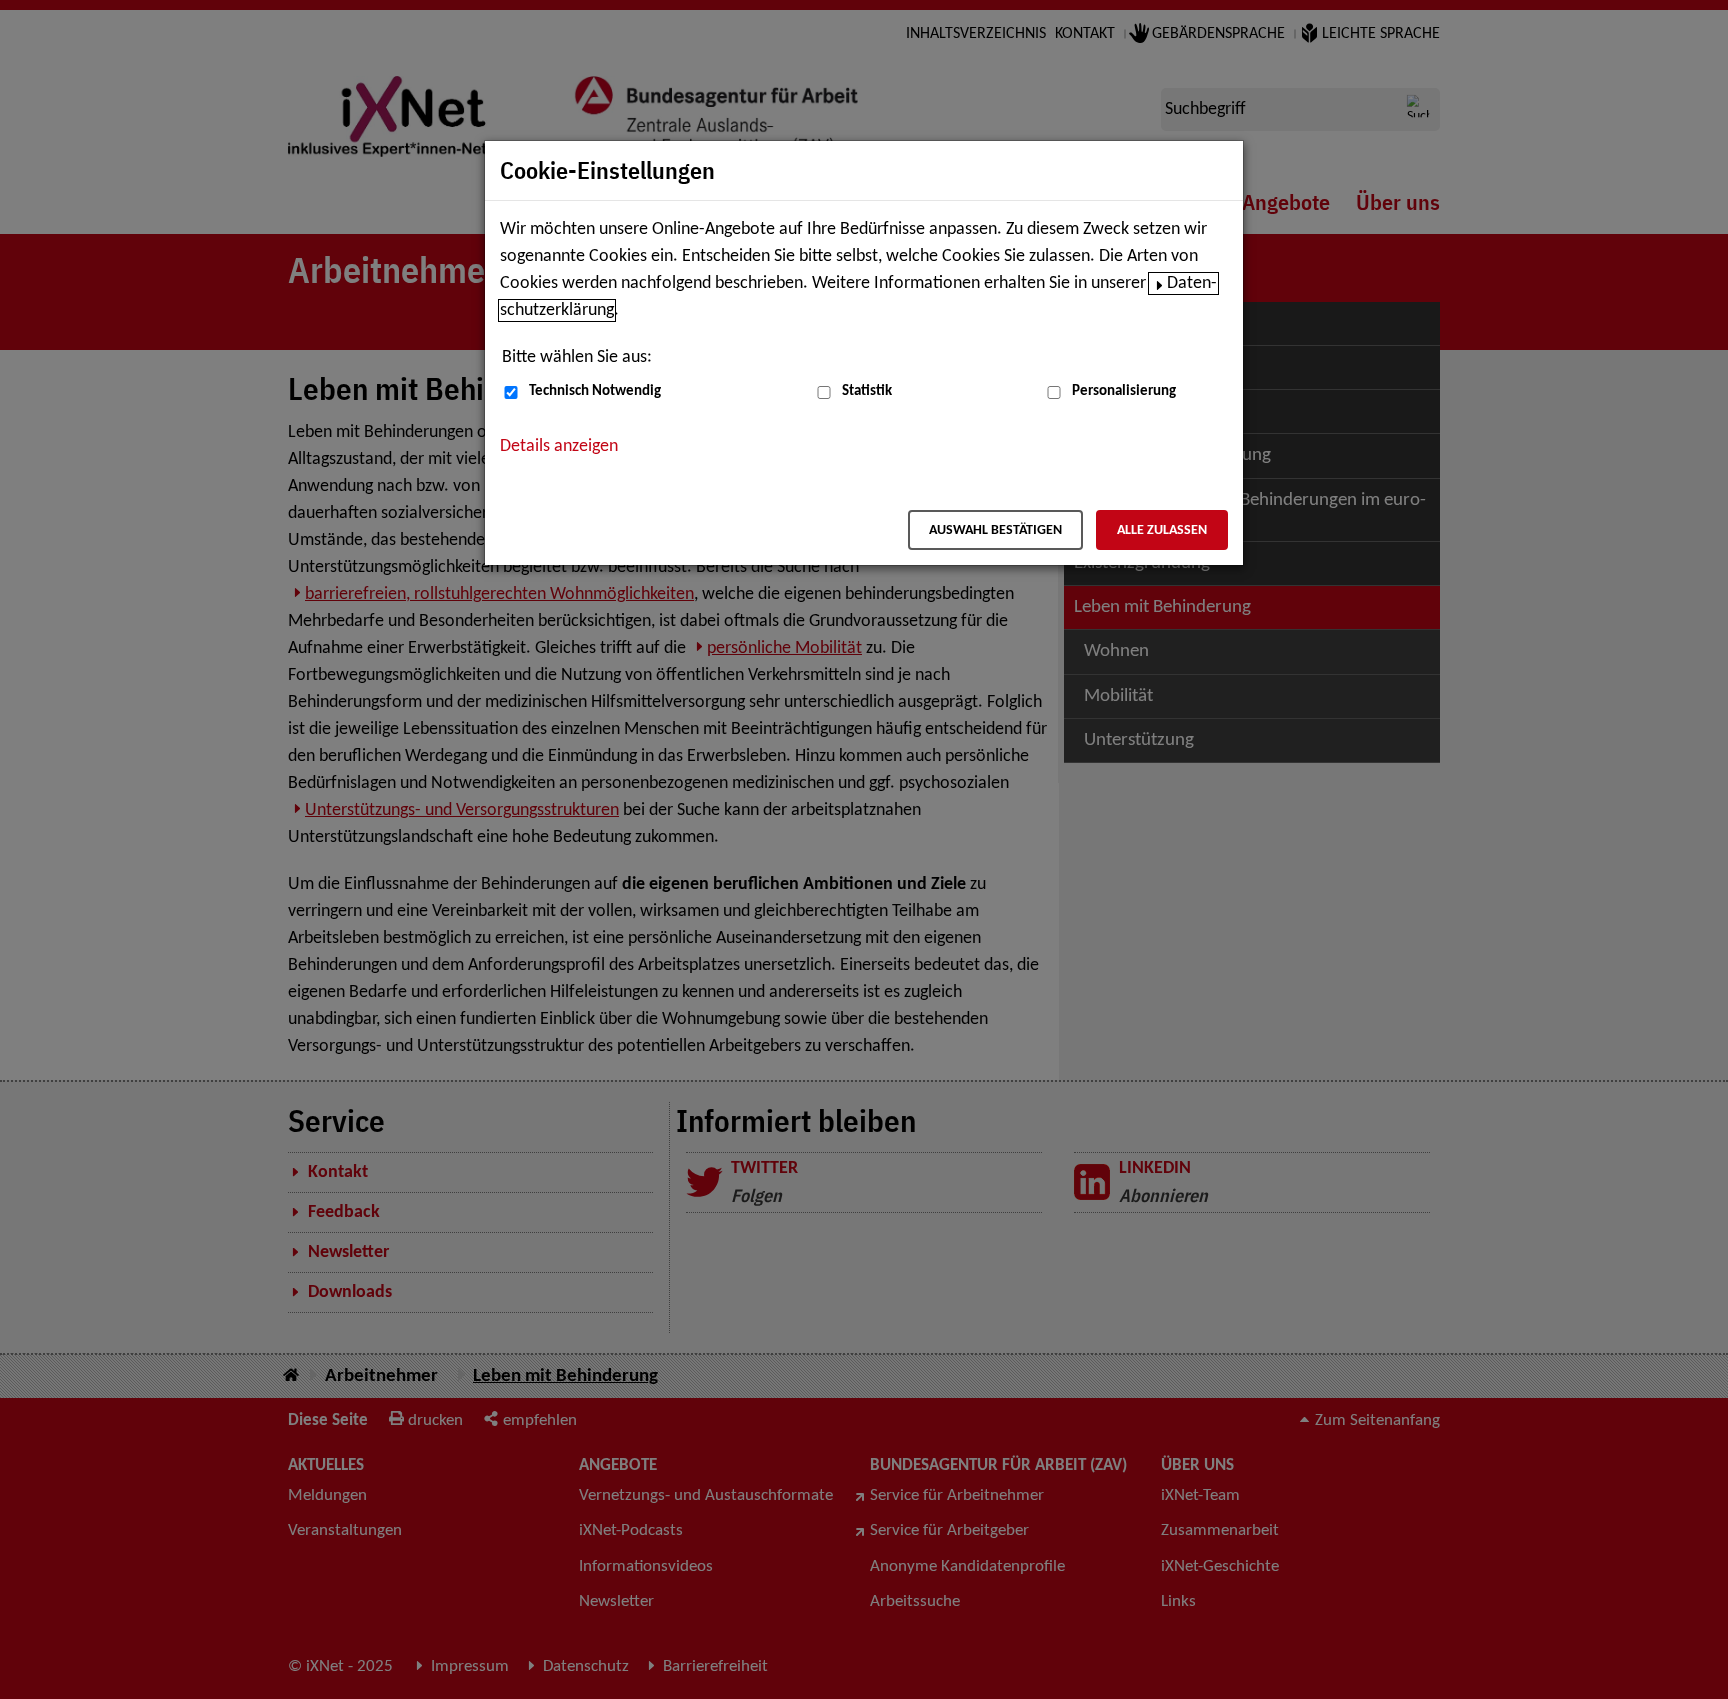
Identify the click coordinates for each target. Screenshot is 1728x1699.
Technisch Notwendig (595, 391)
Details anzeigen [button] (559, 446)
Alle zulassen (1162, 530)
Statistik (867, 391)
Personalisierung (1124, 391)
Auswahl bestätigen (995, 530)
